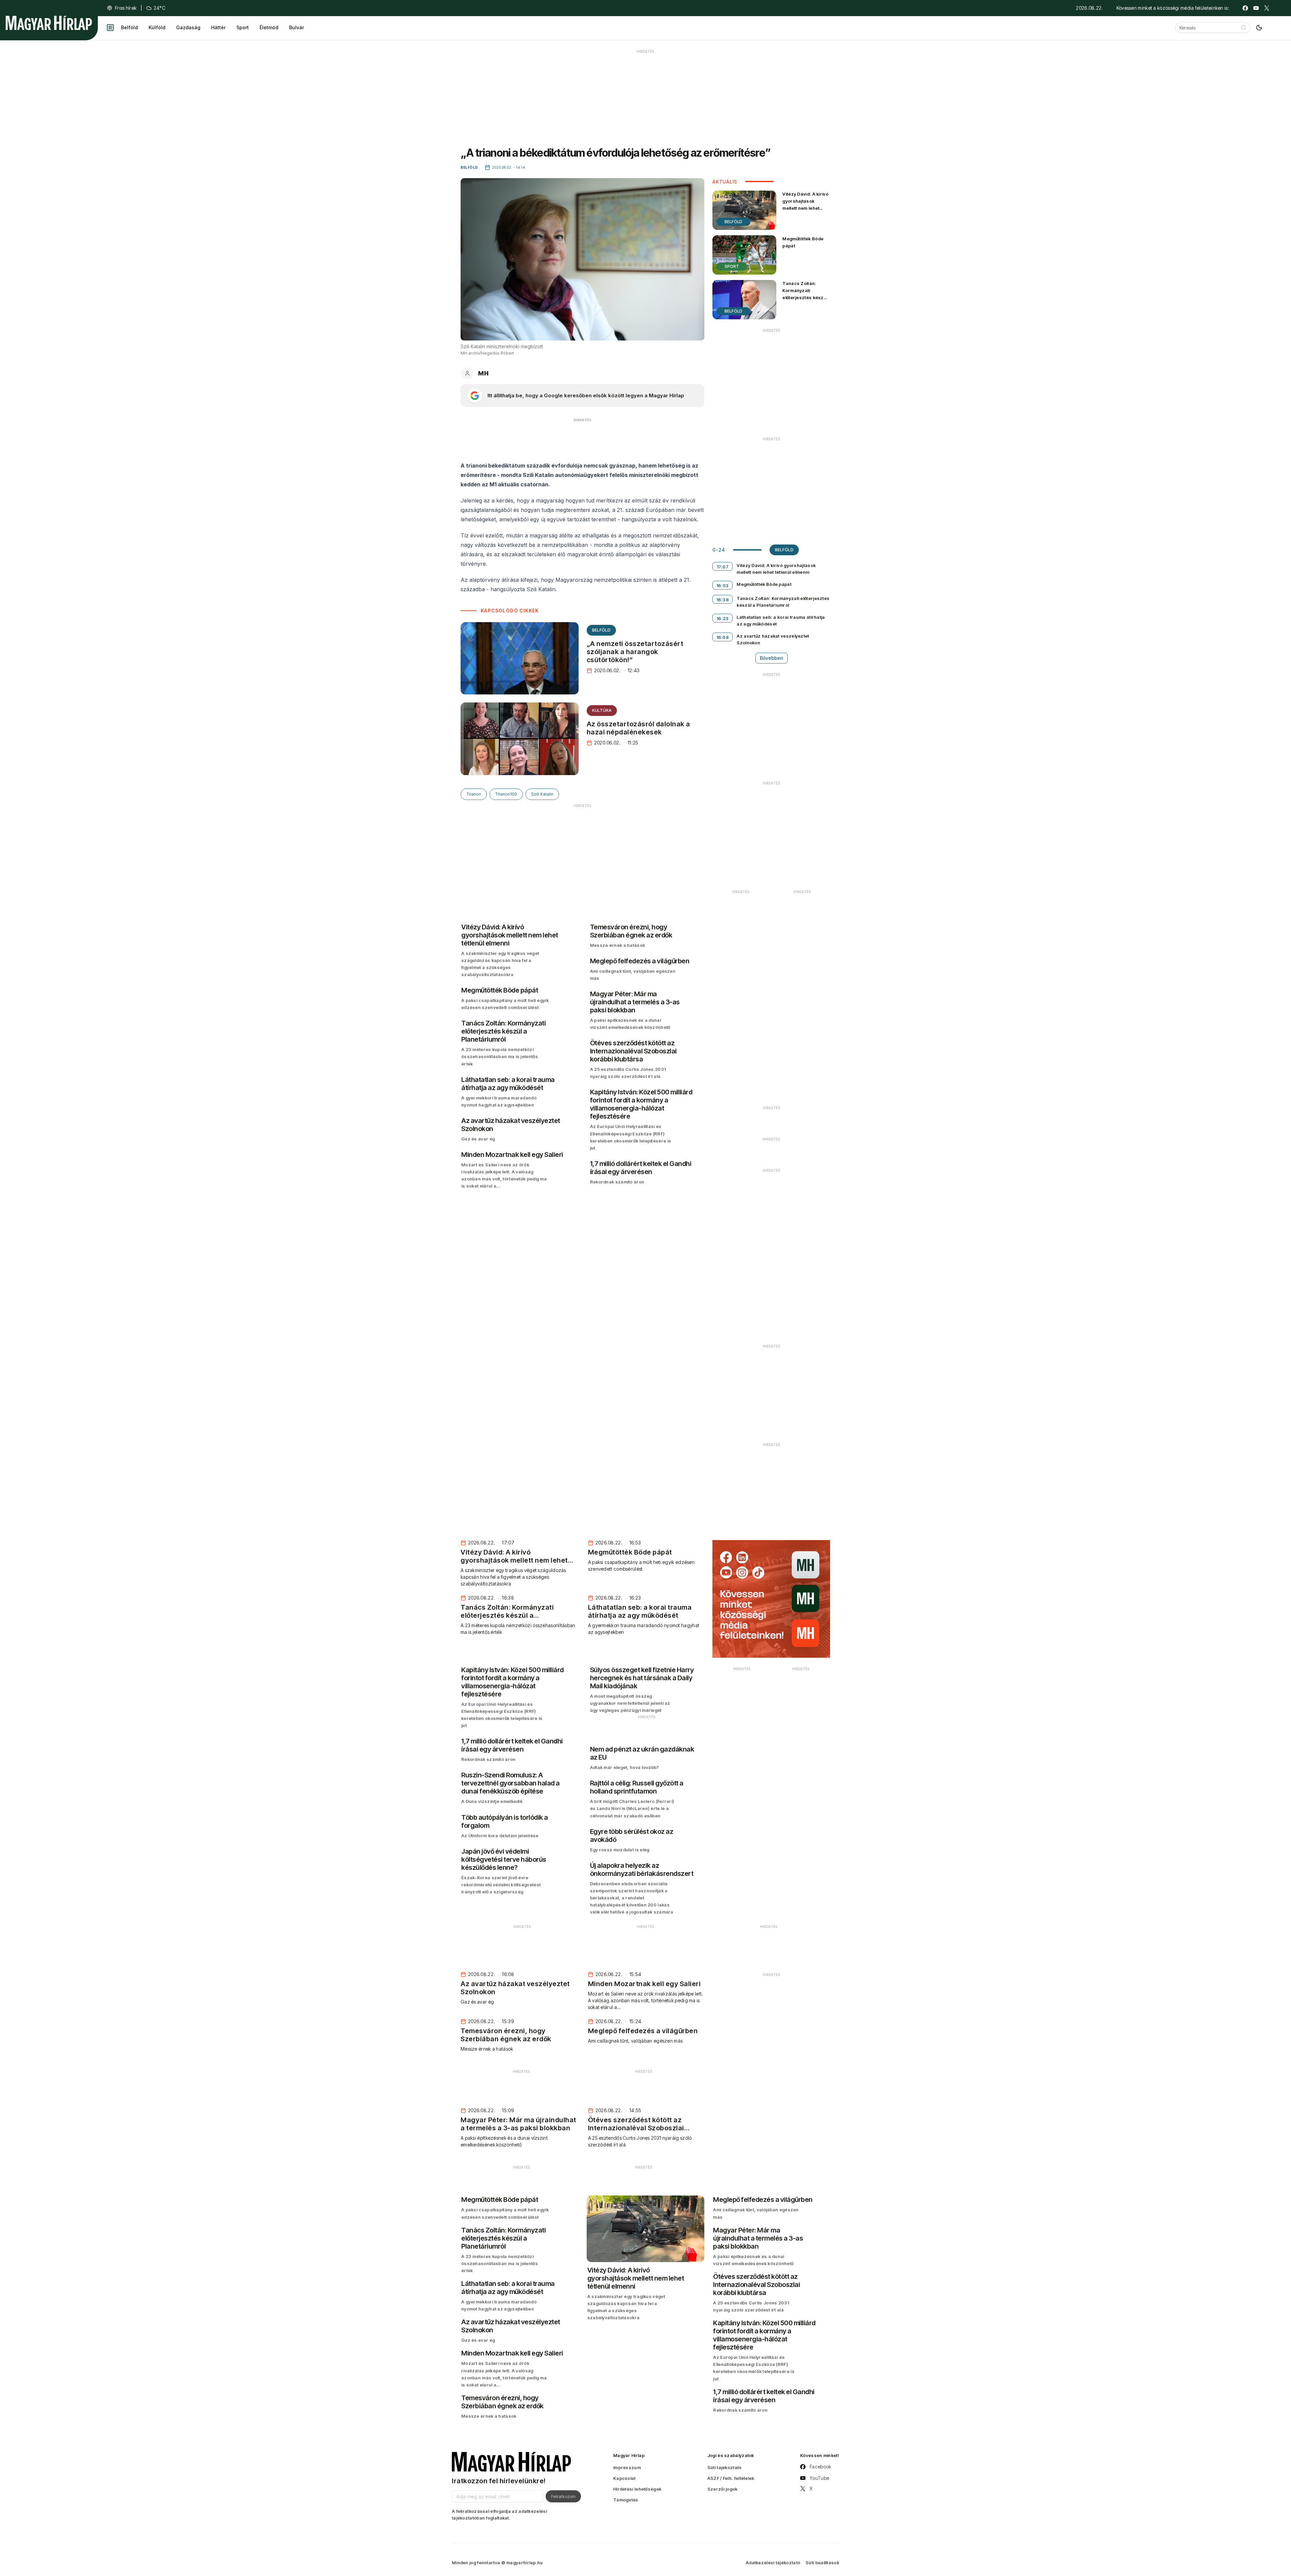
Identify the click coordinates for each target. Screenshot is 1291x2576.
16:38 (723, 600)
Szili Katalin (542, 794)
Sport (243, 27)
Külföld (157, 27)
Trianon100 (506, 794)
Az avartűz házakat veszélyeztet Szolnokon (773, 639)
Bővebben (772, 658)
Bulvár (297, 27)
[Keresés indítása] (1244, 28)
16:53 (723, 586)
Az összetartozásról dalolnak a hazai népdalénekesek (638, 728)
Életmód (269, 27)
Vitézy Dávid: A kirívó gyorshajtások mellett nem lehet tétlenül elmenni (805, 205)
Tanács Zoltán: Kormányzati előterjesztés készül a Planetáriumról (805, 294)
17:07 (723, 567)
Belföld (129, 27)
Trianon (474, 794)
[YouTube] (1256, 8)
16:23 (723, 618)
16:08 (723, 637)
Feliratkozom (563, 2496)
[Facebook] (1245, 8)
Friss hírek (126, 8)
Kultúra (602, 710)
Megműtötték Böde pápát (803, 242)
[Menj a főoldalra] (49, 23)
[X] (1267, 8)
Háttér (218, 27)
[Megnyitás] (110, 28)
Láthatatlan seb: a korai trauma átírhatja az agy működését (781, 620)
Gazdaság (188, 27)
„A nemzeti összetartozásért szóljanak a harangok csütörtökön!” (635, 652)
